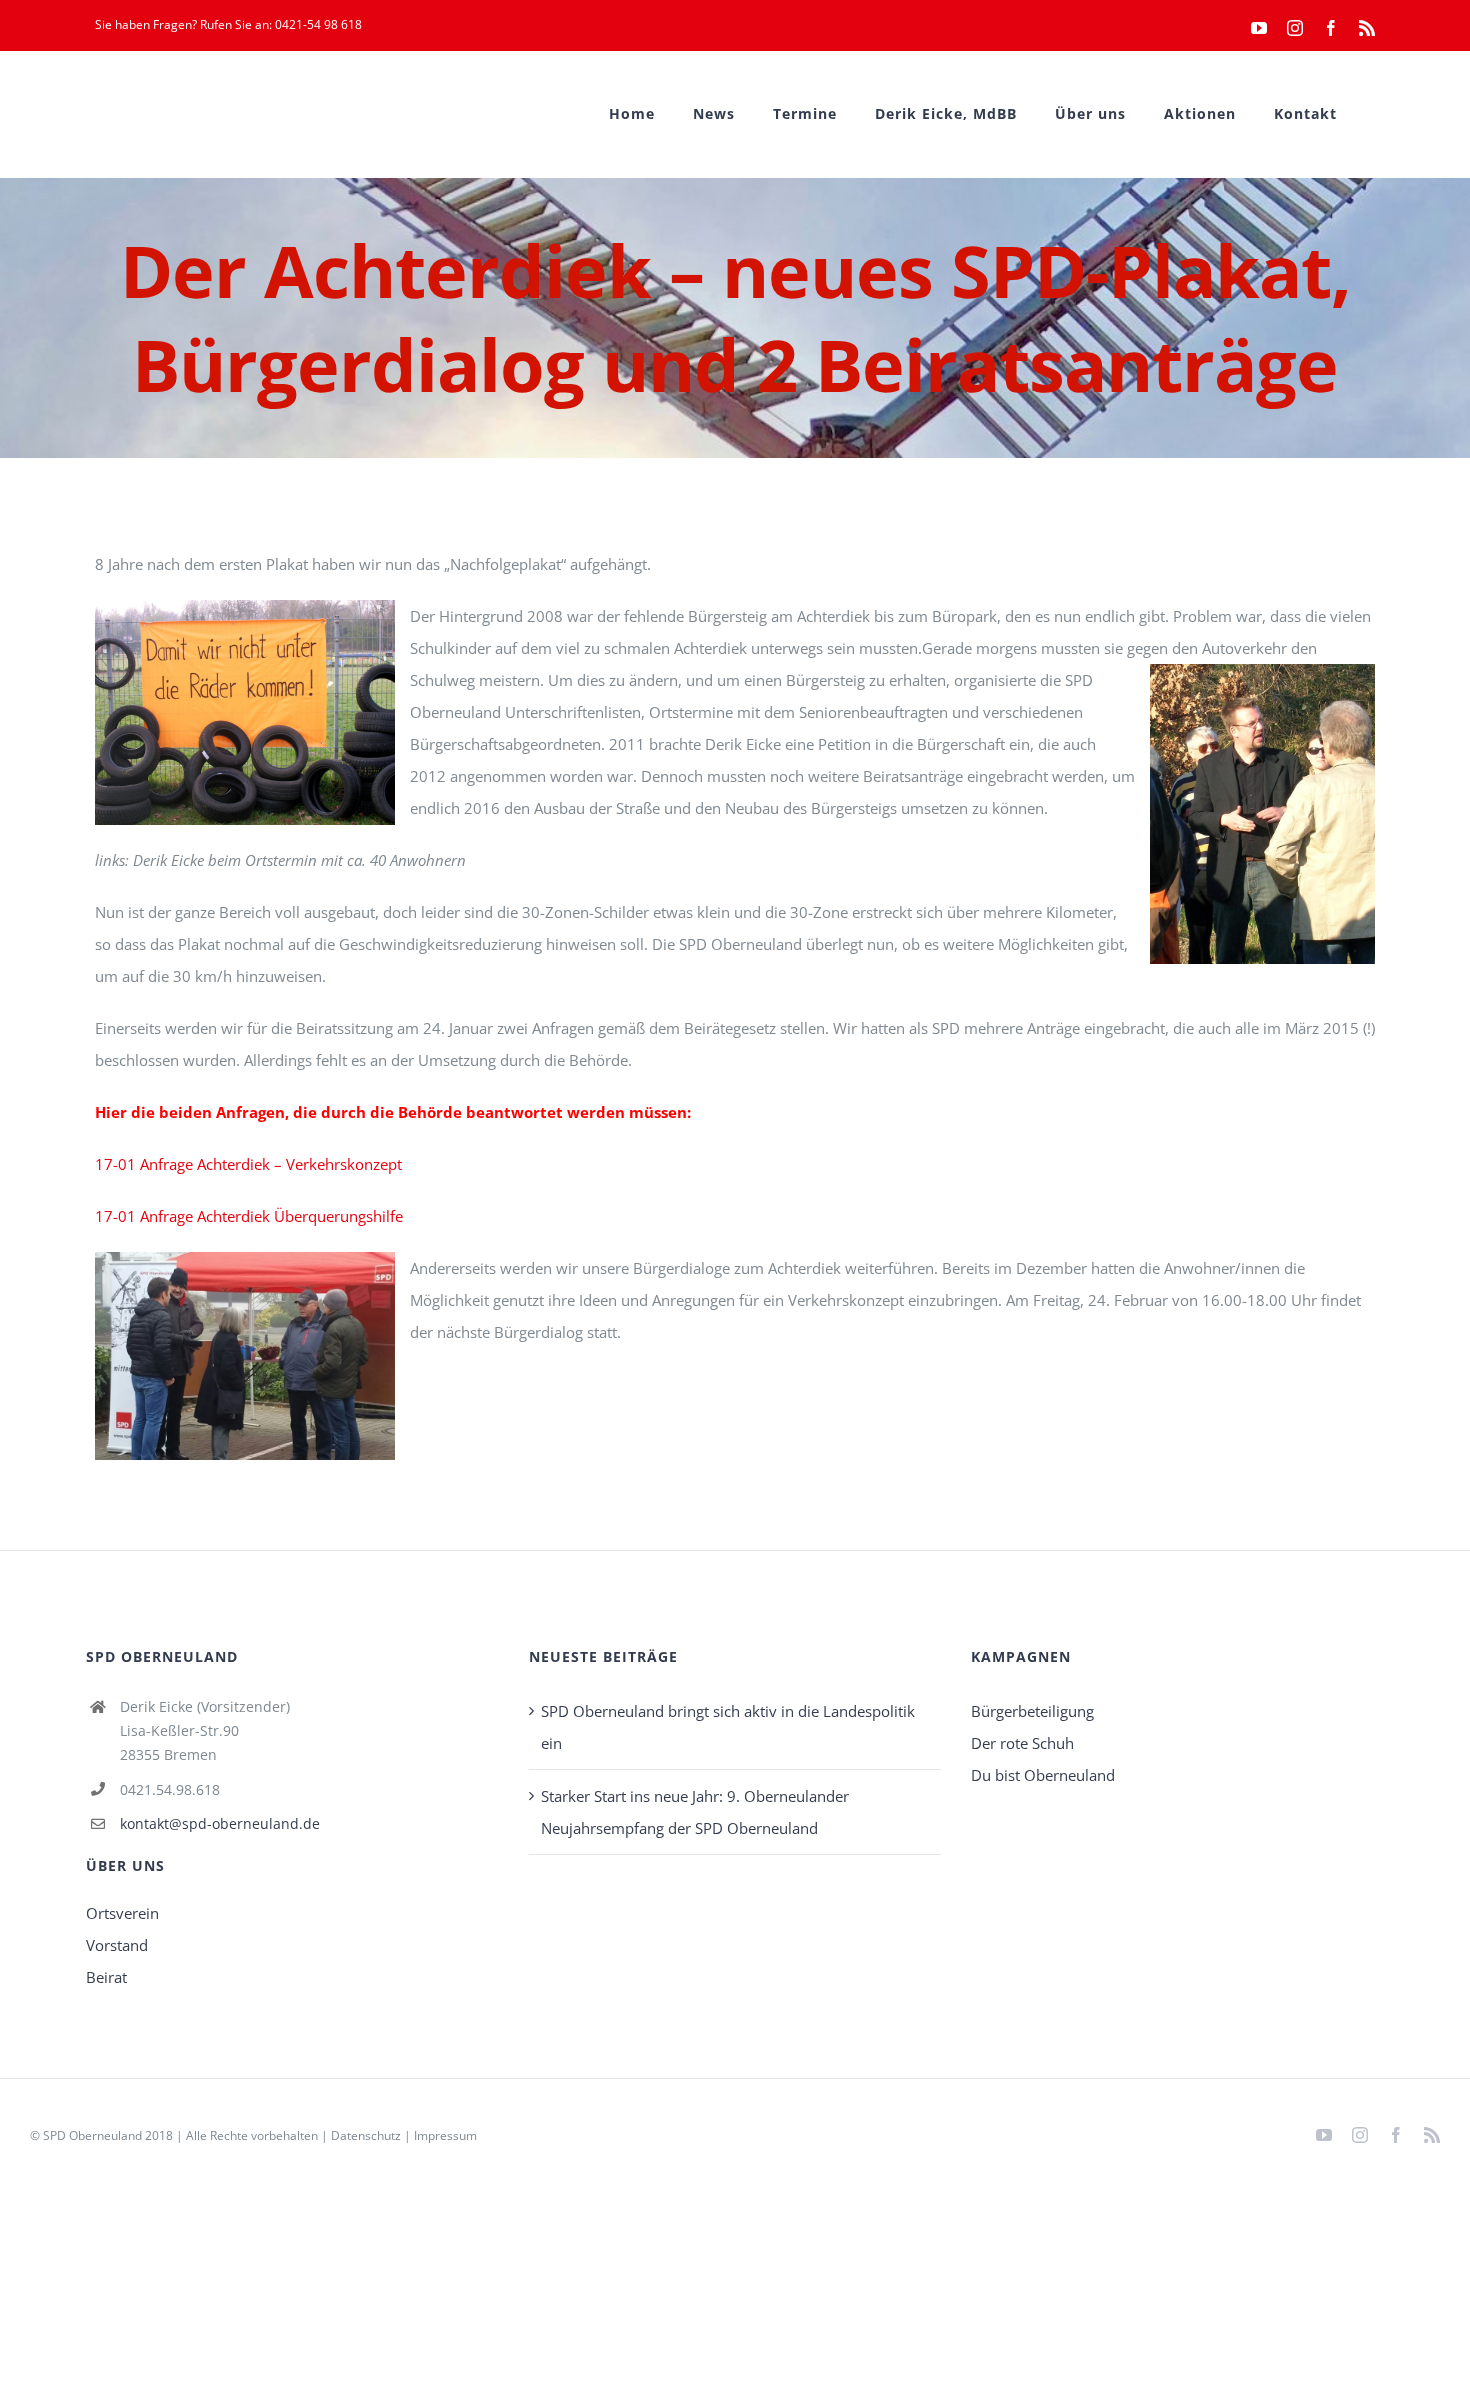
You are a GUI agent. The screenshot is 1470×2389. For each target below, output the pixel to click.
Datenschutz (366, 2135)
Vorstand (117, 1945)
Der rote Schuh (1022, 1743)
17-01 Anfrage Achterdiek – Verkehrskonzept (248, 1164)
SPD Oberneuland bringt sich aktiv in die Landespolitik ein (728, 1727)
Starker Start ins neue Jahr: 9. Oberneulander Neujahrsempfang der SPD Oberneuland (695, 1812)
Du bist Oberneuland (1043, 1775)
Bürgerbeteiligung (1032, 1711)
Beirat (106, 1977)
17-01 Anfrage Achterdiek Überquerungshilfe (249, 1216)
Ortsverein (122, 1913)
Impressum (445, 2135)
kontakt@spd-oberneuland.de (220, 1823)
